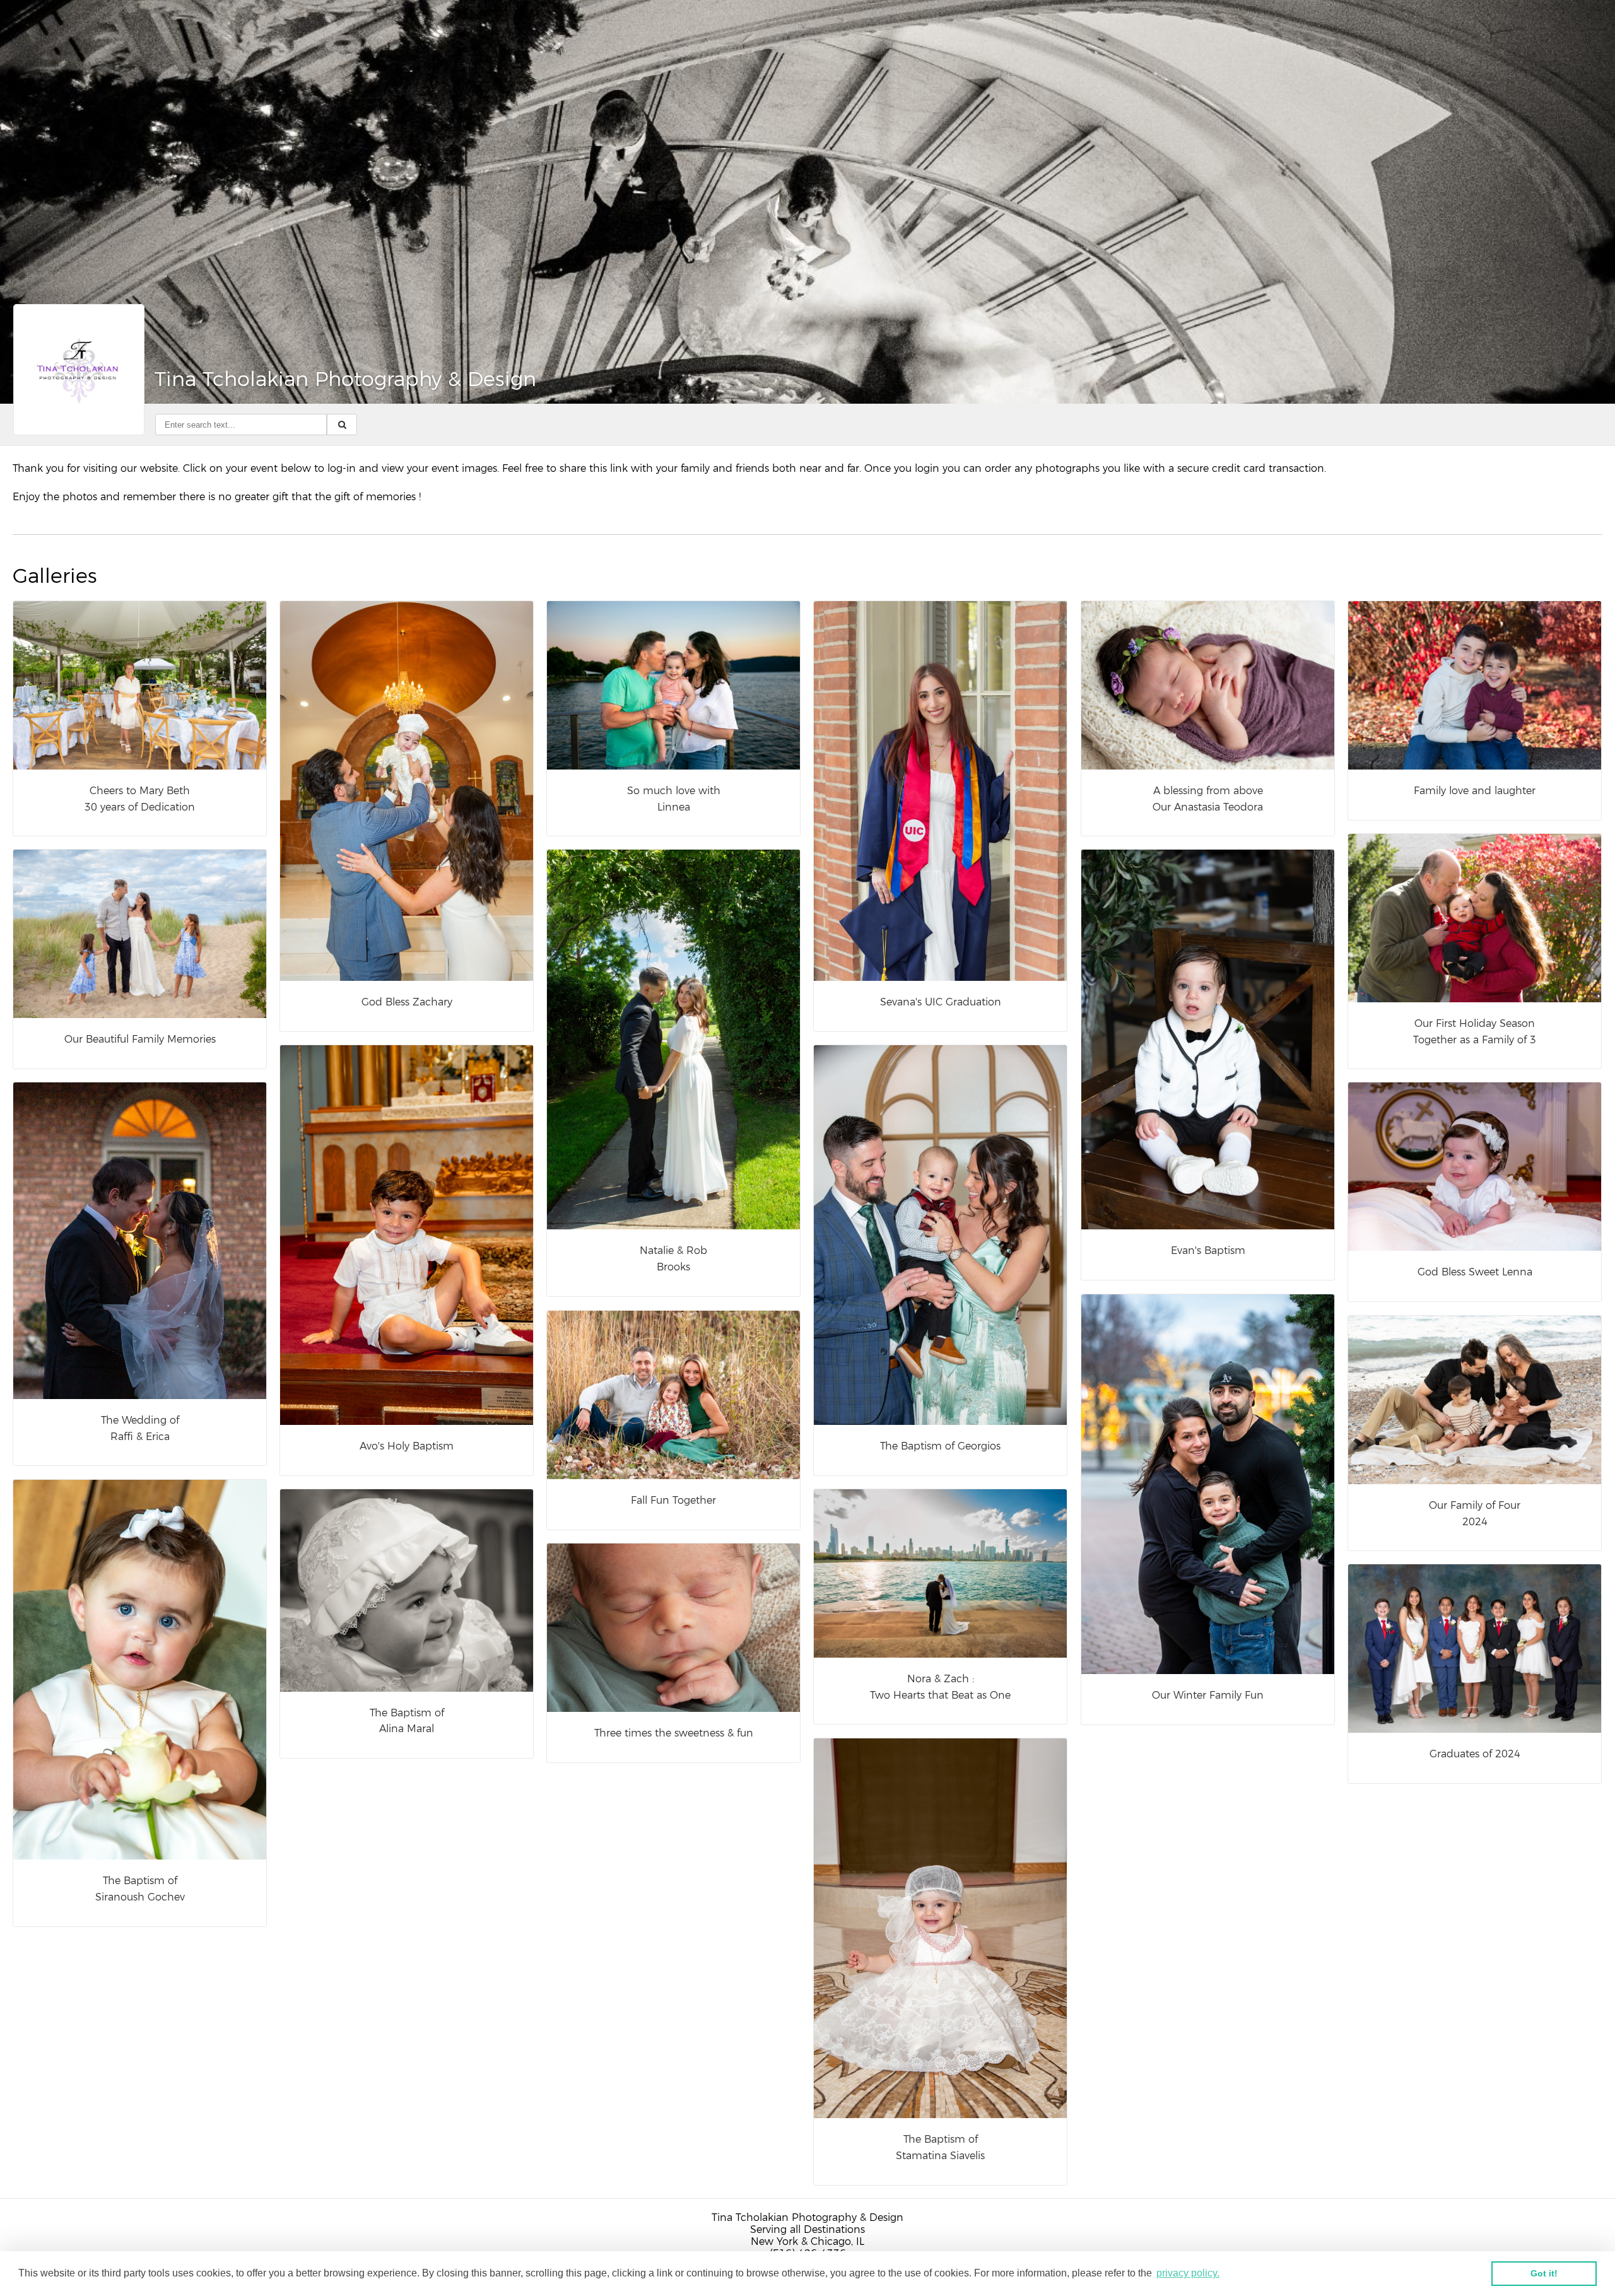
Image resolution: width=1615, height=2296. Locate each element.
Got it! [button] (1544, 2273)
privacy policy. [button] (1188, 2273)
